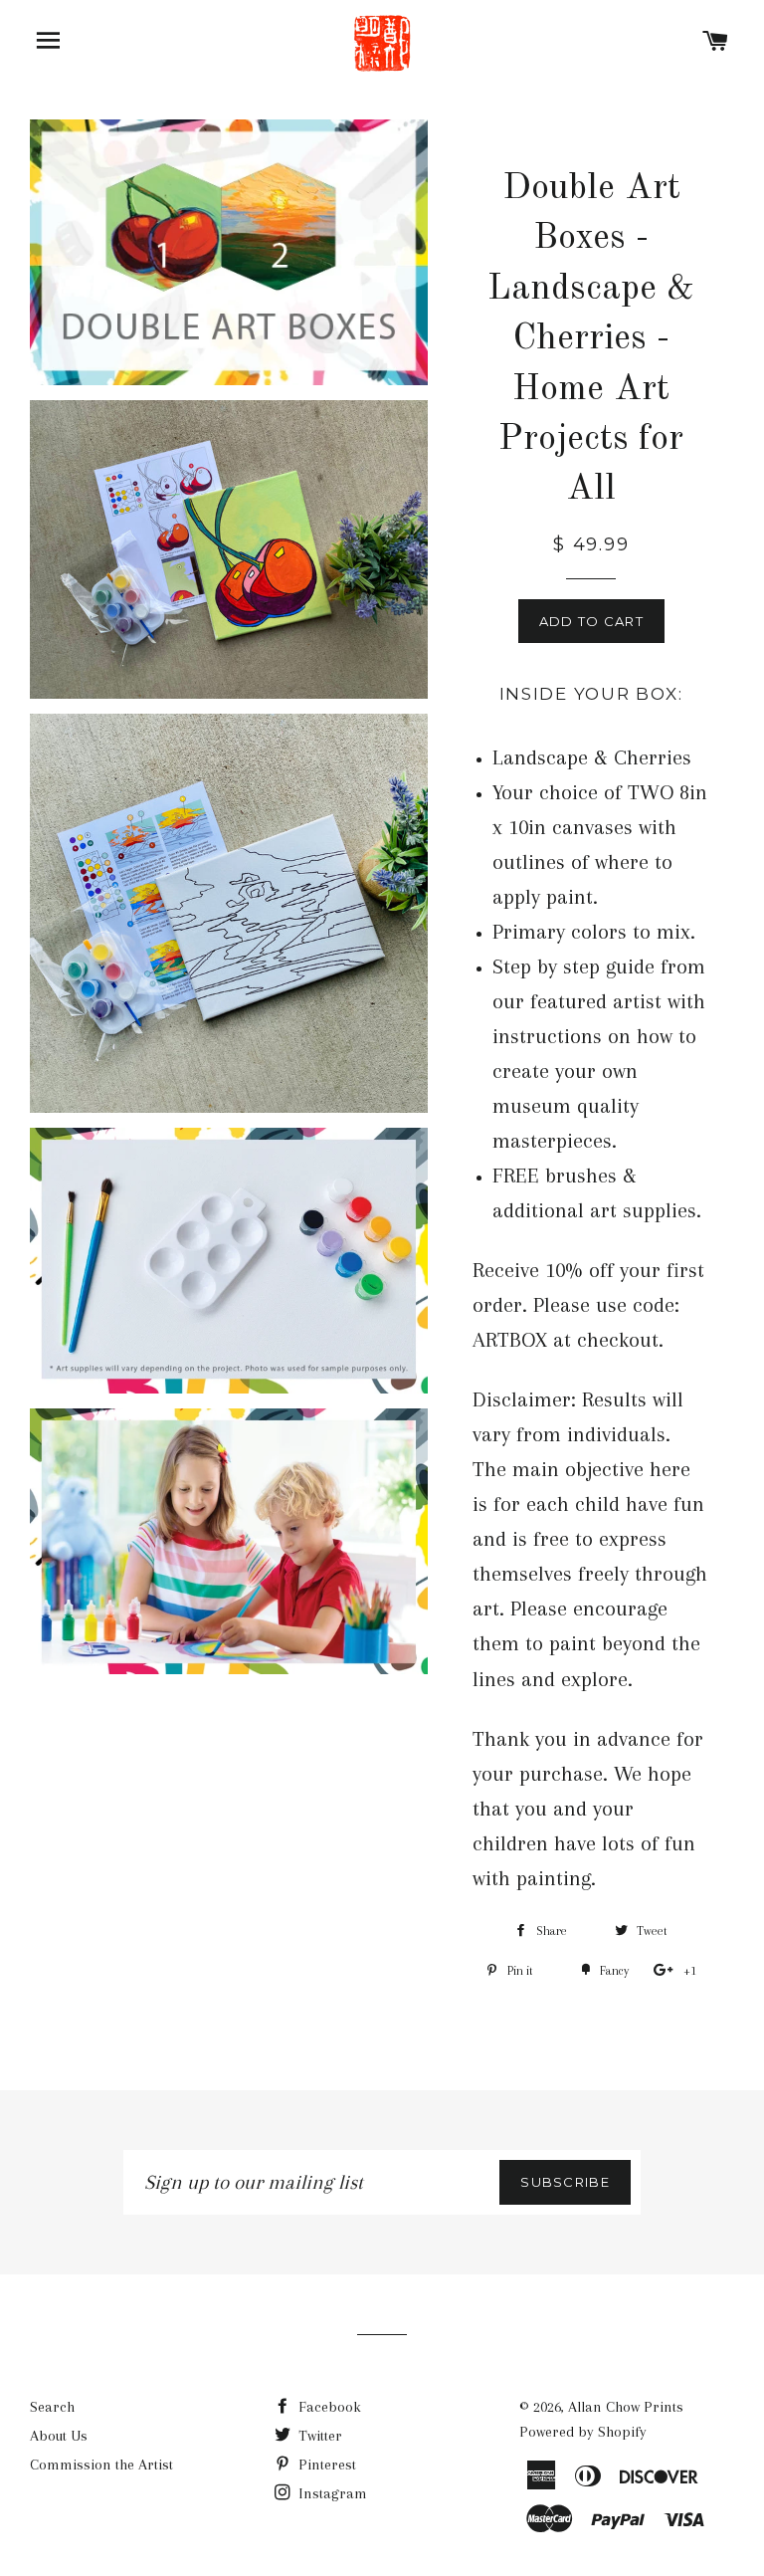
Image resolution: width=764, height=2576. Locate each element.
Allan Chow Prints (626, 2407)
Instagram (331, 2493)
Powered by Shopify (583, 2432)
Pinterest (325, 2465)
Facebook (328, 2407)
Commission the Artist (101, 2465)
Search (52, 2407)
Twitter (318, 2436)
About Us (59, 2436)
